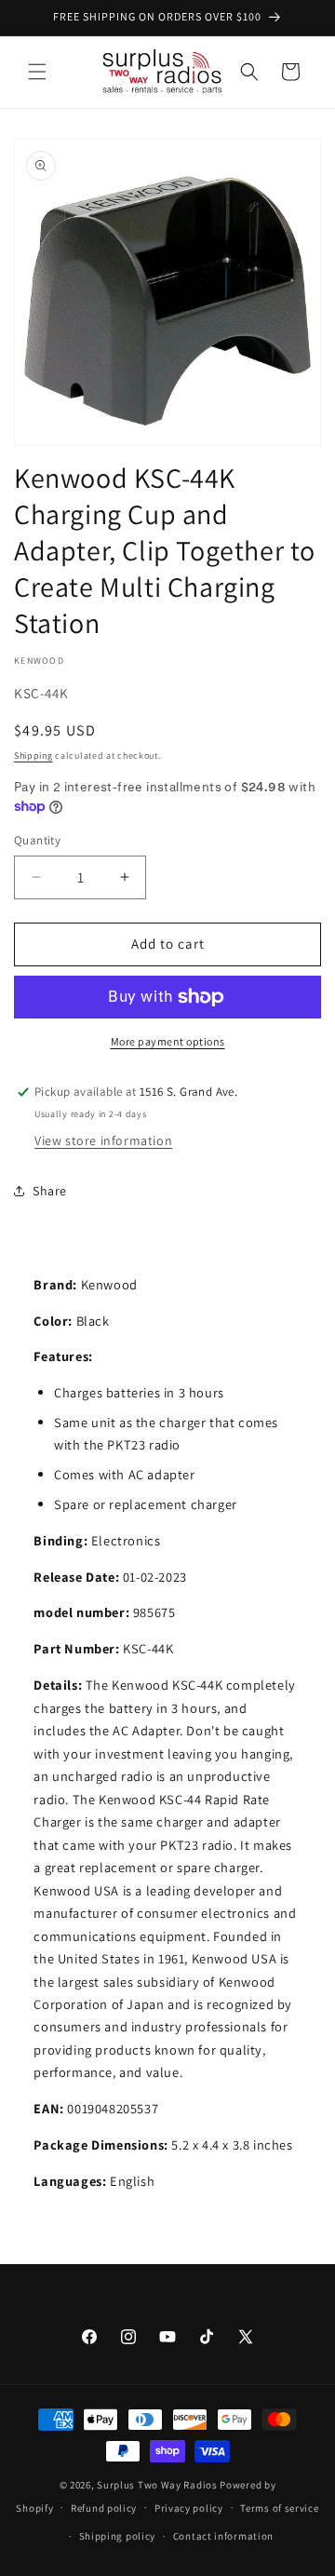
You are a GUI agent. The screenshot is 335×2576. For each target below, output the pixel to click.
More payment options (168, 1041)
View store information (103, 1140)
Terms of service (279, 2508)
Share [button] (50, 1191)
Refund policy (104, 2508)
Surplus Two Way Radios (157, 2485)
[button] (37, 72)
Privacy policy (189, 2508)
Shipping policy (118, 2536)
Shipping (33, 755)
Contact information (223, 2536)
